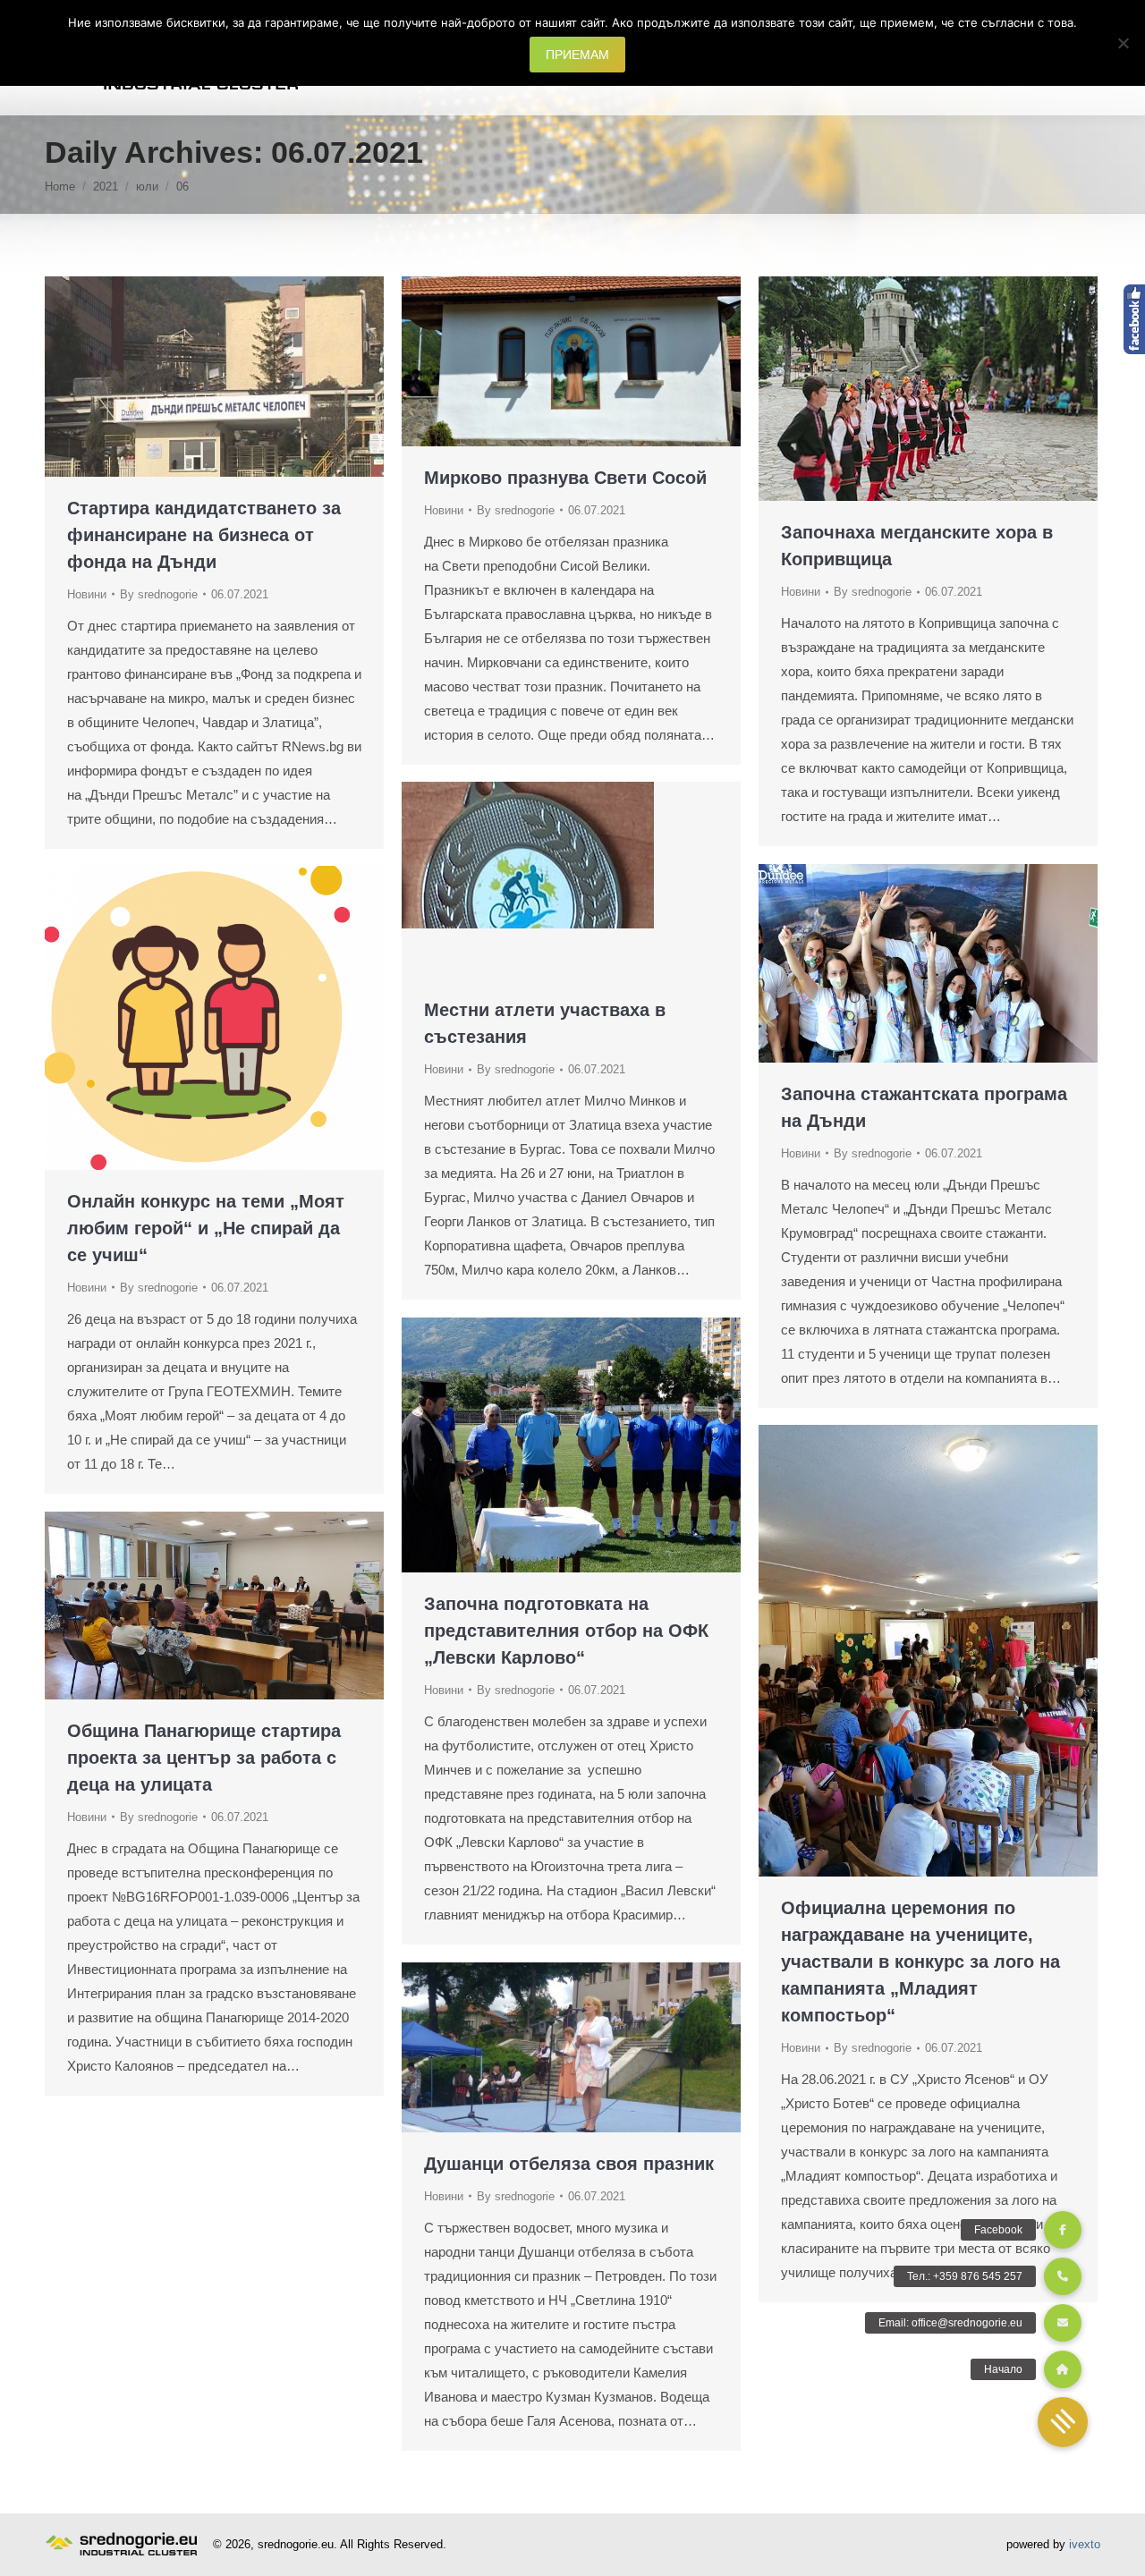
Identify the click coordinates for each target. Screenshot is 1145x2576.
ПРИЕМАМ (577, 55)
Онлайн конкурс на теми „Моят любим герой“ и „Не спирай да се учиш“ (206, 1228)
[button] (1063, 2422)
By (159, 594)
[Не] (1123, 43)
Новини (87, 594)
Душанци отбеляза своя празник (569, 2164)
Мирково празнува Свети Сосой (565, 478)
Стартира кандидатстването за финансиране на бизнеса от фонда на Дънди (204, 535)
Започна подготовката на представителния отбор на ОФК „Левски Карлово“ (566, 1631)
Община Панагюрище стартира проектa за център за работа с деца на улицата (204, 1758)
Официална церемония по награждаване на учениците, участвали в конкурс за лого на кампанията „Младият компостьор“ (920, 1962)
